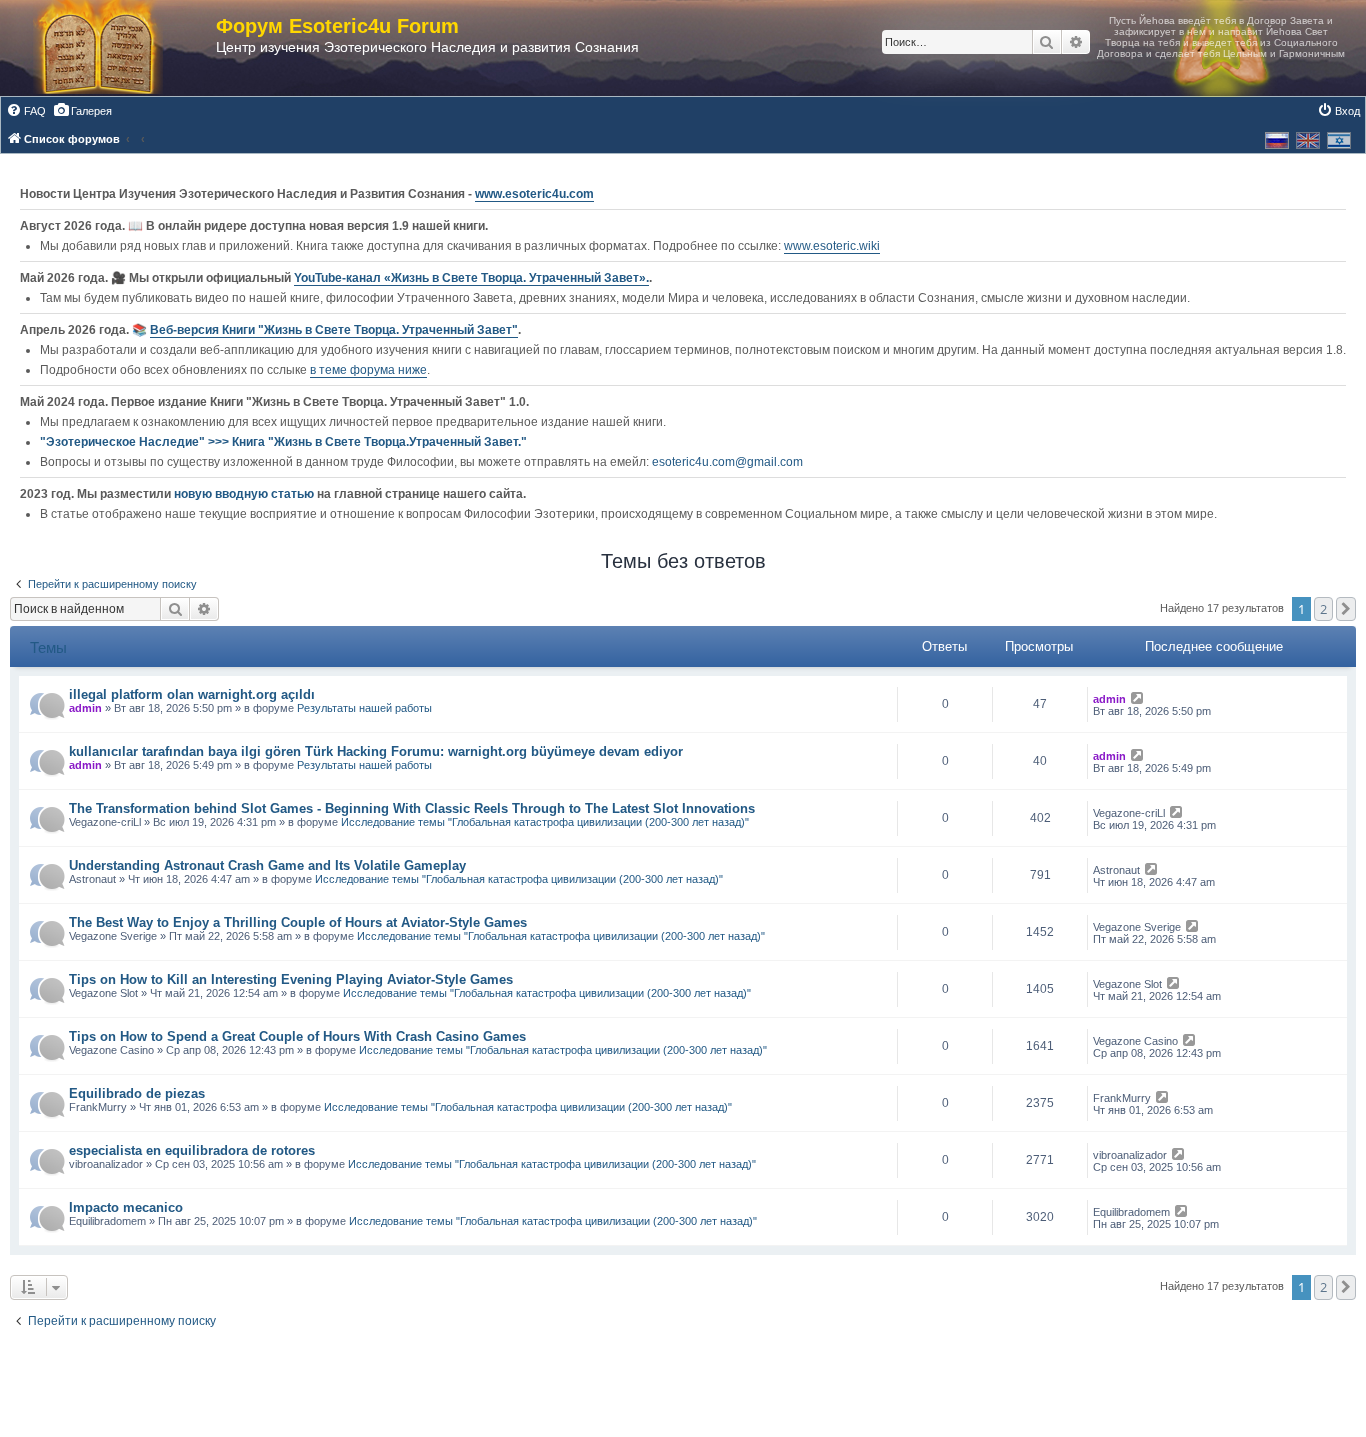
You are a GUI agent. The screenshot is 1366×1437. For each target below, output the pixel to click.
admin (85, 708)
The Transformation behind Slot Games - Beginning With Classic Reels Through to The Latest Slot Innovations (412, 808)
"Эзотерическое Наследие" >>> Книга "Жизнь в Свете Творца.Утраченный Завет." (283, 442)
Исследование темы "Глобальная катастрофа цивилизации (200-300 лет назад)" (545, 822)
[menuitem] (26, 111)
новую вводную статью (245, 494)
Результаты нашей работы (364, 708)
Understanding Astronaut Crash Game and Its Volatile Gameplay (267, 865)
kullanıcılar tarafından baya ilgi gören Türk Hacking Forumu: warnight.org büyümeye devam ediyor (376, 751)
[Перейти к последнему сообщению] (1138, 699)
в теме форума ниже (368, 370)
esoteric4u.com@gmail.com (727, 462)
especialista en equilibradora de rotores (192, 1150)
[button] (1346, 609)
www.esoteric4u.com (534, 194)
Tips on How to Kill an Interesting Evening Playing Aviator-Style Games (291, 979)
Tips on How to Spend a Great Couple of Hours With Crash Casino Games (297, 1036)
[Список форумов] (118, 48)
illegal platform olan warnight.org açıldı (192, 694)
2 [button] (1323, 609)
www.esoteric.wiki (832, 246)
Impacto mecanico (126, 1207)
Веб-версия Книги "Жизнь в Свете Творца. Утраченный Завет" (334, 330)
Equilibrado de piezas (137, 1093)
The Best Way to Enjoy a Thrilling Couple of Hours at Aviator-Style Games (298, 922)
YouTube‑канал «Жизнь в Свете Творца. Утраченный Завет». (471, 278)
